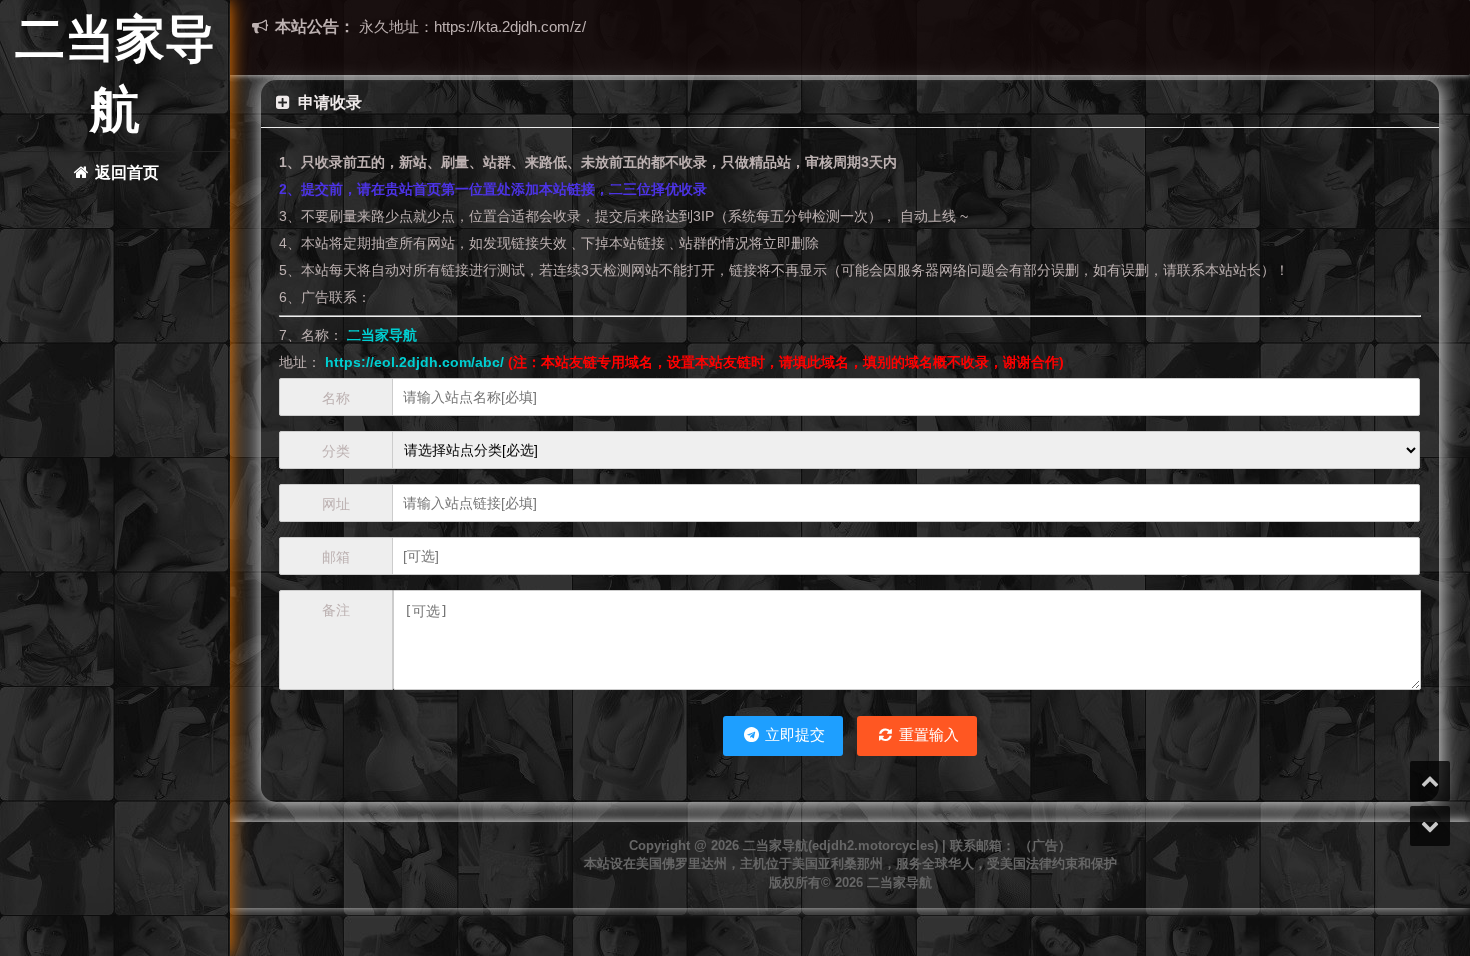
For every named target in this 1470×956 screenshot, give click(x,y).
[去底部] (1430, 826)
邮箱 (336, 557)
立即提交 (793, 734)
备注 (336, 610)
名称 (336, 398)
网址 (336, 504)
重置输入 (927, 734)
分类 (336, 451)
